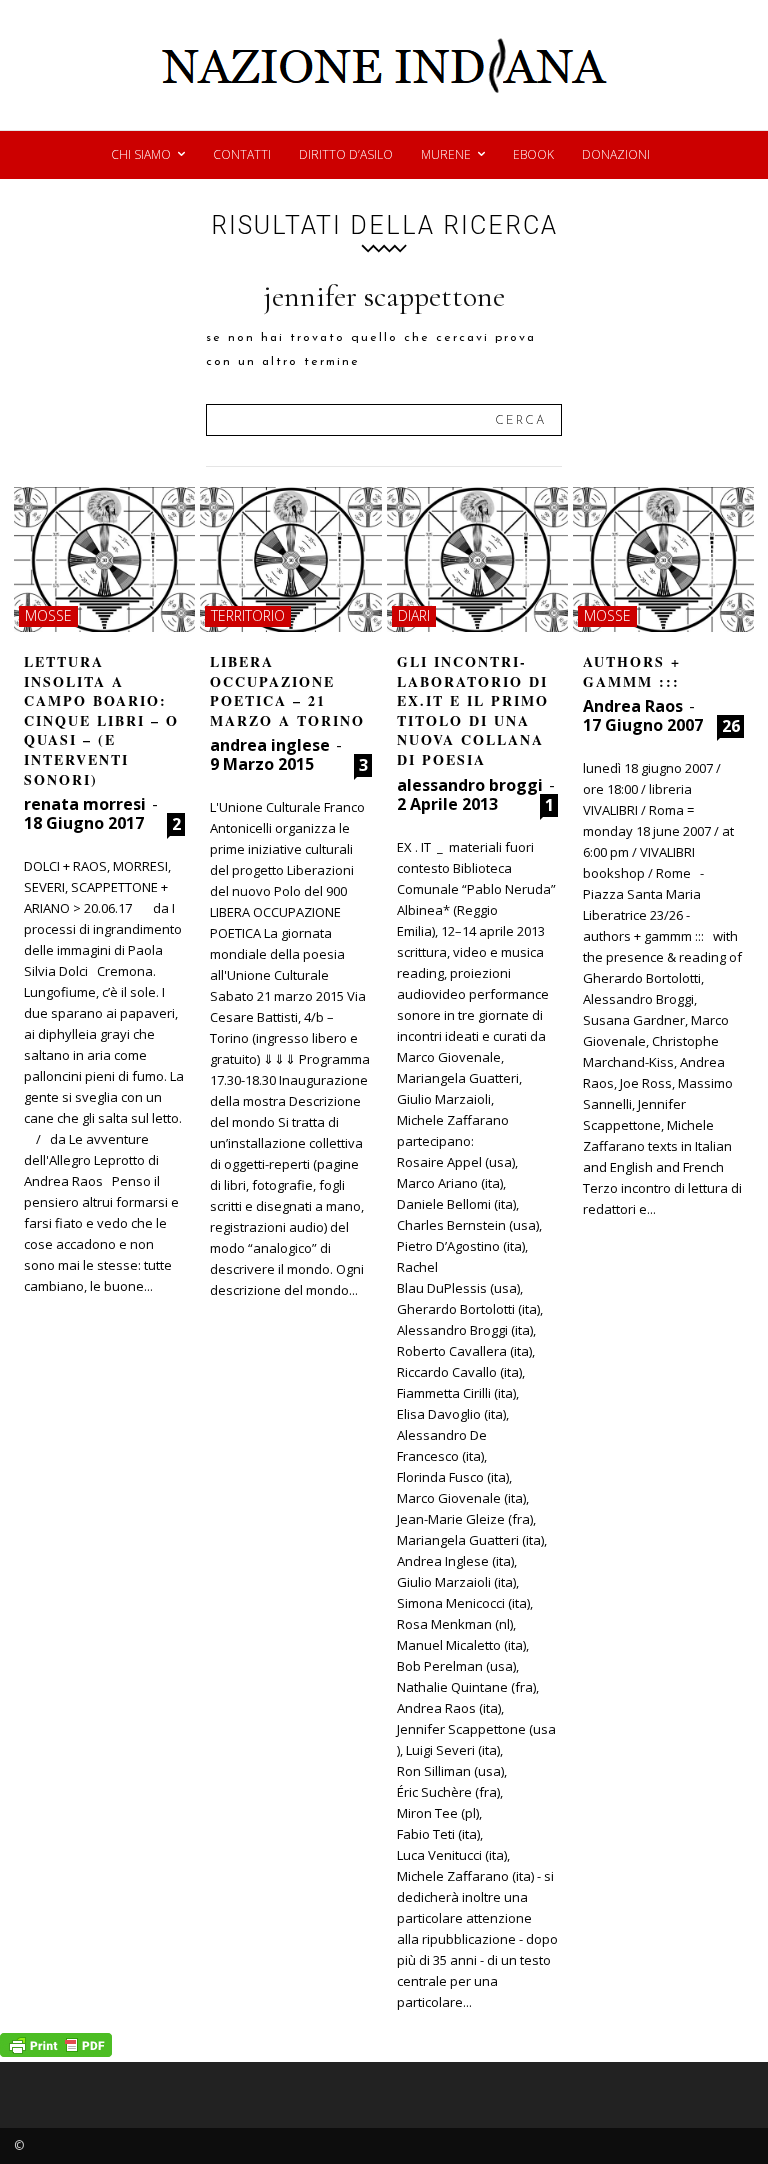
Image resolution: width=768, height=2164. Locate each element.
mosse (48, 615)
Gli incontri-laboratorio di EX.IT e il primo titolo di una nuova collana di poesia (473, 710)
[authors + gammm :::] (663, 559)
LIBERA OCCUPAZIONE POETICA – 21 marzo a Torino (287, 691)
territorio (248, 615)
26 (731, 726)
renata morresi (85, 804)
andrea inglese (270, 745)
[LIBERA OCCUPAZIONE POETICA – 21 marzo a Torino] (290, 559)
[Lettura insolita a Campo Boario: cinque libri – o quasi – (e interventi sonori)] (104, 559)
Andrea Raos (633, 706)
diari (414, 615)
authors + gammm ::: (632, 671)
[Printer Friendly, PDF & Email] (56, 2051)
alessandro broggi (470, 785)
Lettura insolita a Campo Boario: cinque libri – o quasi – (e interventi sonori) (101, 720)
